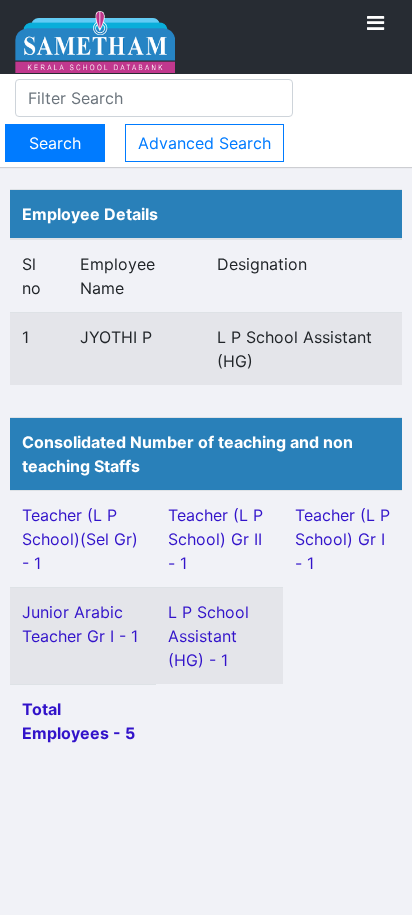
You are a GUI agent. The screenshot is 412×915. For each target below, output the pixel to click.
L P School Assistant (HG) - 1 (208, 636)
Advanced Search (204, 143)
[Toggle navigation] (375, 23)
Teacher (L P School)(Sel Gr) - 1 (80, 539)
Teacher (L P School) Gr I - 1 (342, 539)
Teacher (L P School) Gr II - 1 (215, 539)
